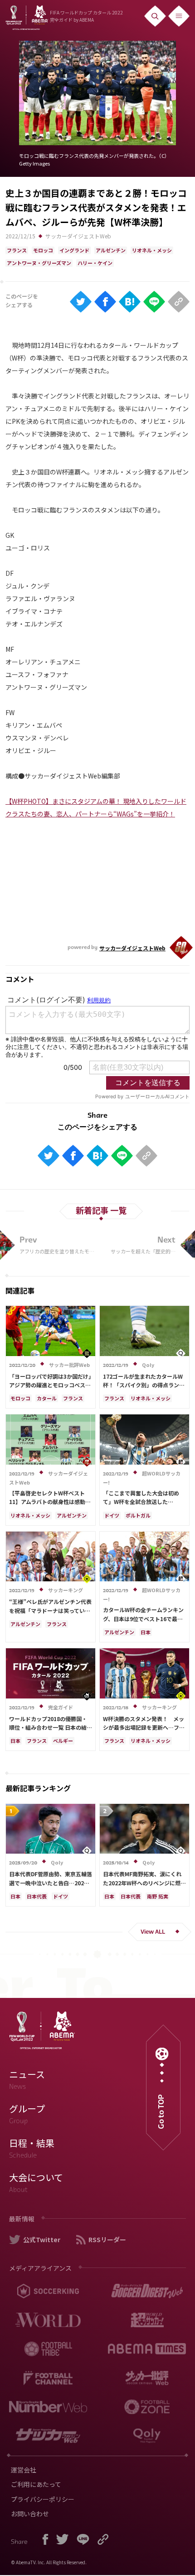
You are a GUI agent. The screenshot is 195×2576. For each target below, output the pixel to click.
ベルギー (63, 1741)
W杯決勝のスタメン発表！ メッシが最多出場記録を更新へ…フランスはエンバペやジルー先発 (144, 1727)
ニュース (27, 2079)
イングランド (74, 250)
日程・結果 (32, 2148)
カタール (47, 1398)
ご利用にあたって (36, 2484)
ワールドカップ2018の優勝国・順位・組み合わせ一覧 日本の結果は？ (51, 1727)
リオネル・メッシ (152, 250)
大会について (36, 2182)
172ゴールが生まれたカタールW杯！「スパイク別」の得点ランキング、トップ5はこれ (144, 1385)
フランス (17, 250)
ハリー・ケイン (95, 263)
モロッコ (43, 250)
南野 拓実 (158, 1896)
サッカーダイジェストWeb (78, 236)
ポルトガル (138, 1515)
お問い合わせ (30, 2514)
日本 (146, 1632)
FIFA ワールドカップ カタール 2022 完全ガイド (86, 16)
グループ (27, 2114)
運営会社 (24, 2470)
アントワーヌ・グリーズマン (39, 263)
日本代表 (37, 1896)
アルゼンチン (111, 250)
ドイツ (112, 1515)
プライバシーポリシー (43, 2499)
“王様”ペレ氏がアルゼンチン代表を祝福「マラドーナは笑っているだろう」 (50, 1610)
